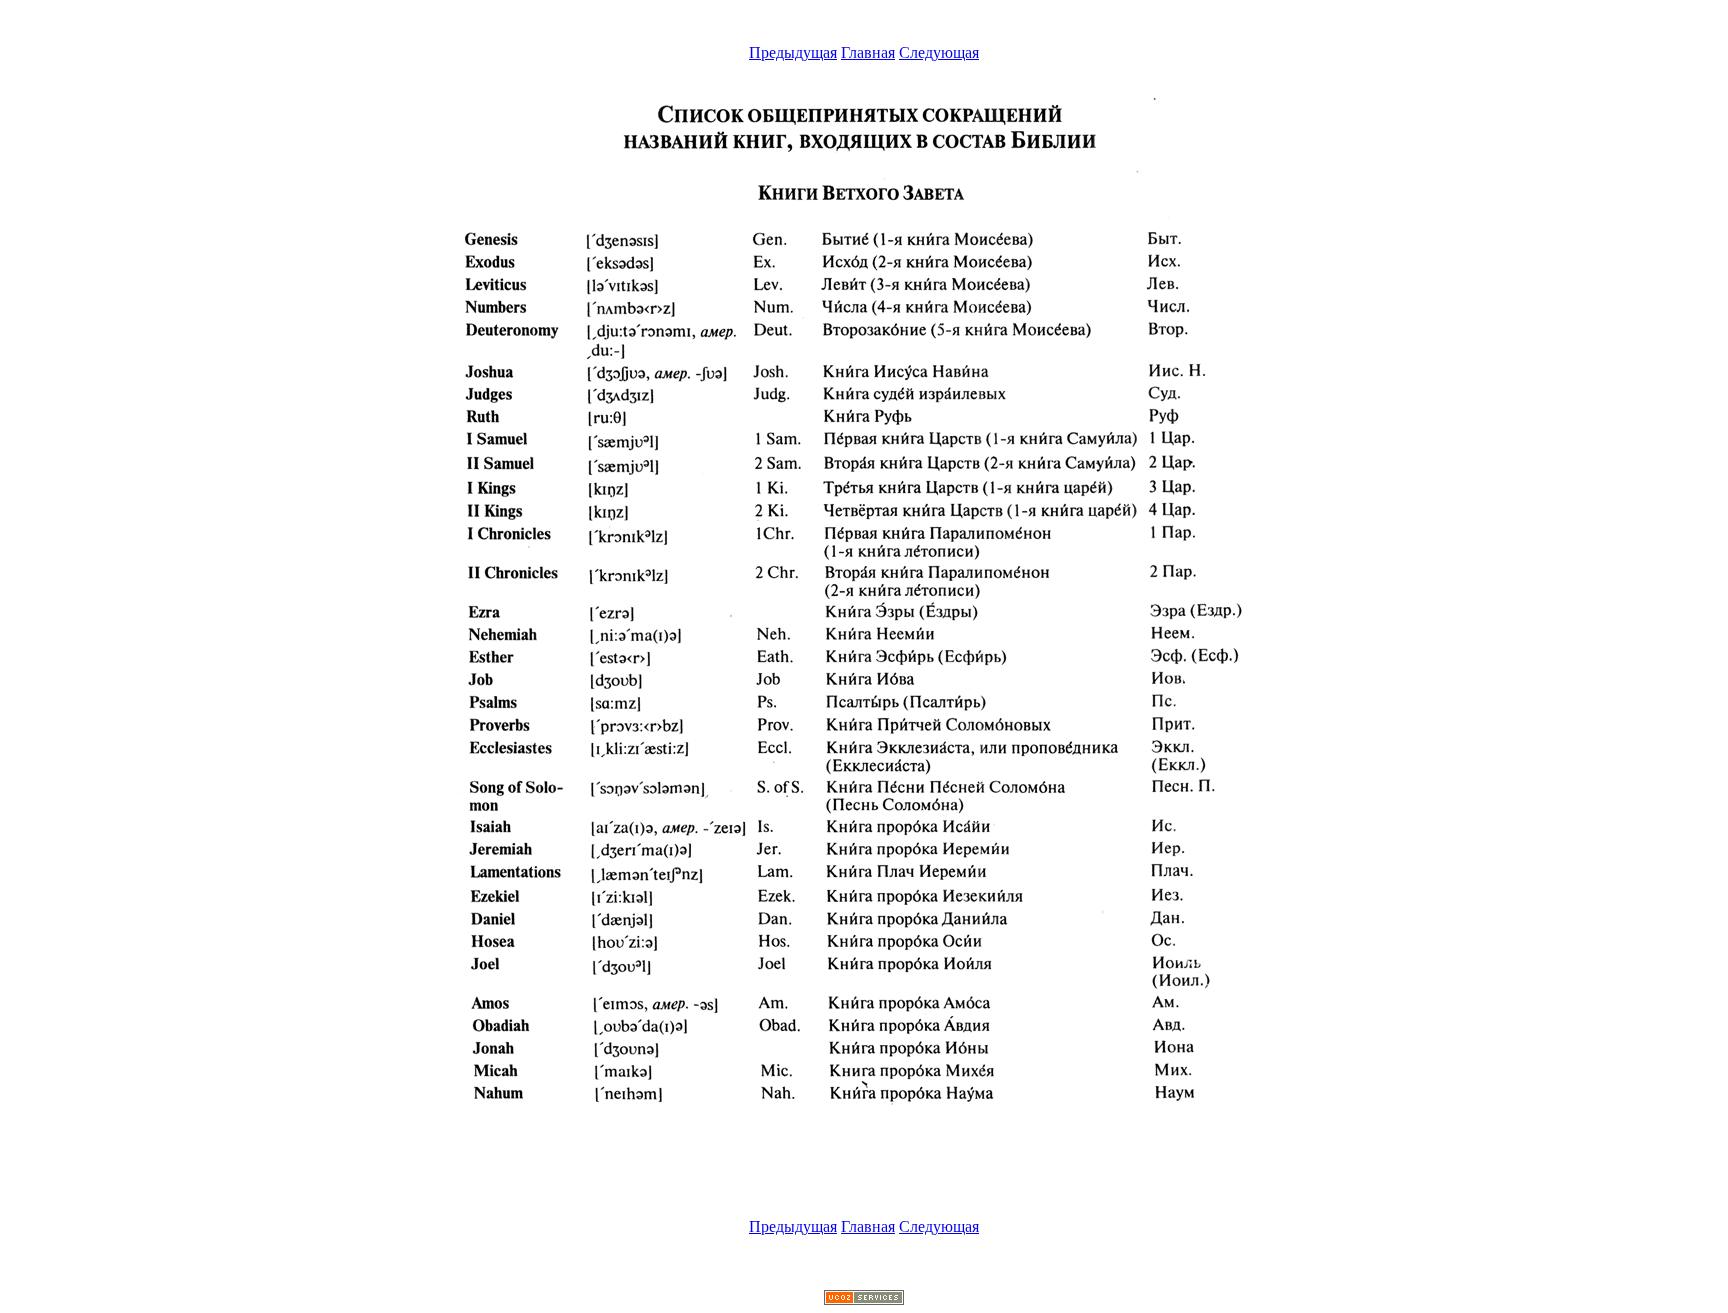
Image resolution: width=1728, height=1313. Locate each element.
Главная (868, 52)
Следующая (939, 52)
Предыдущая (793, 52)
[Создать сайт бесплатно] (864, 1299)
